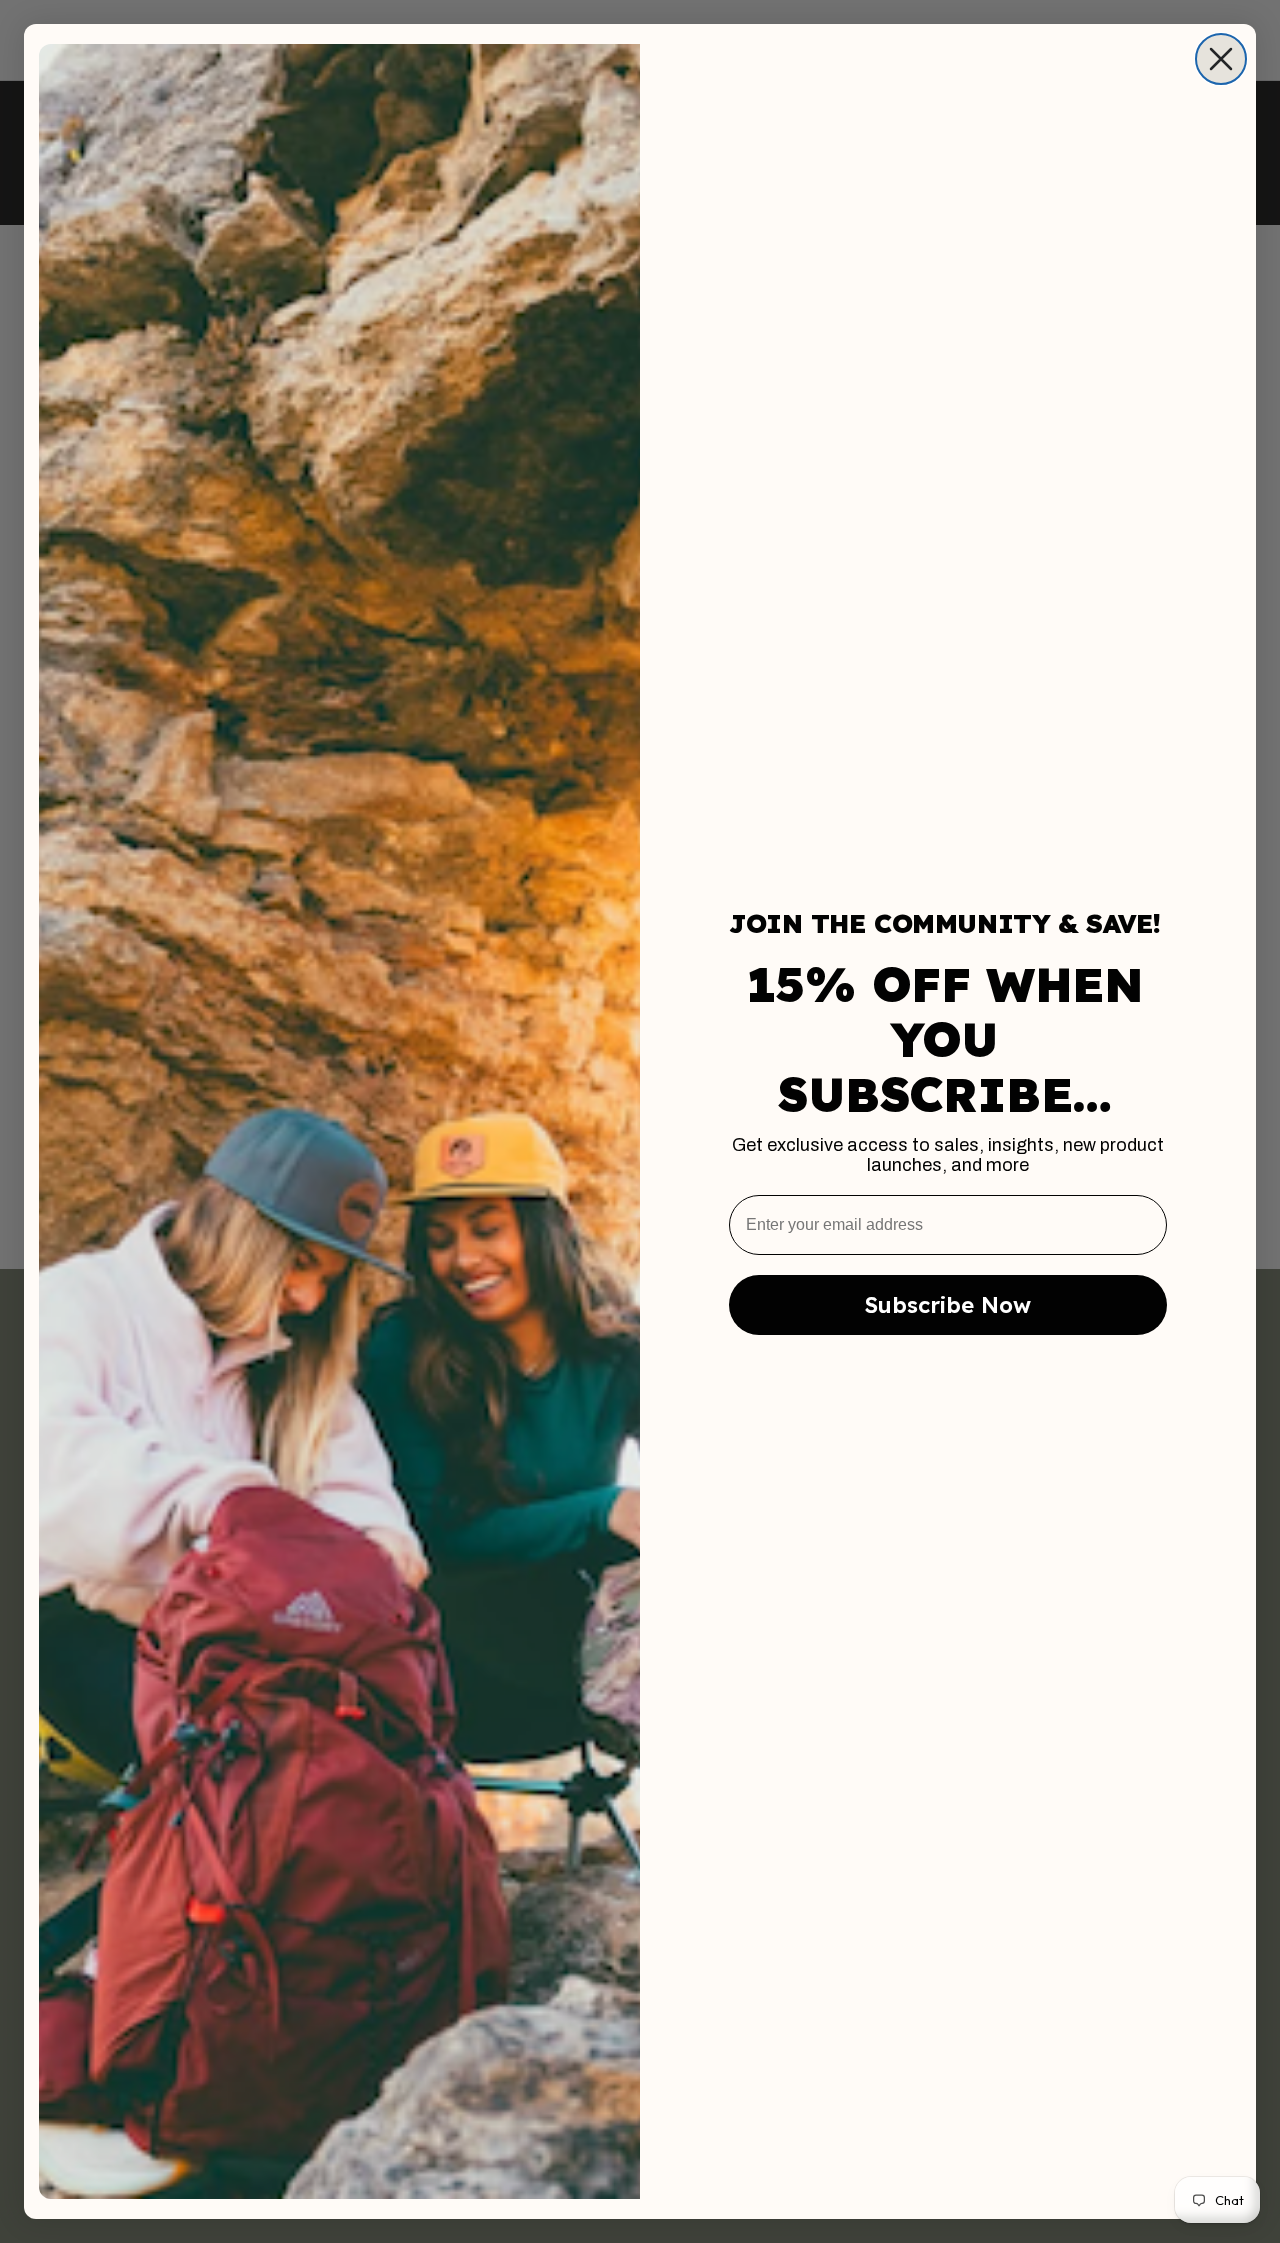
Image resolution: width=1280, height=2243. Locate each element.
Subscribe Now (948, 1305)
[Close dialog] (1221, 59)
